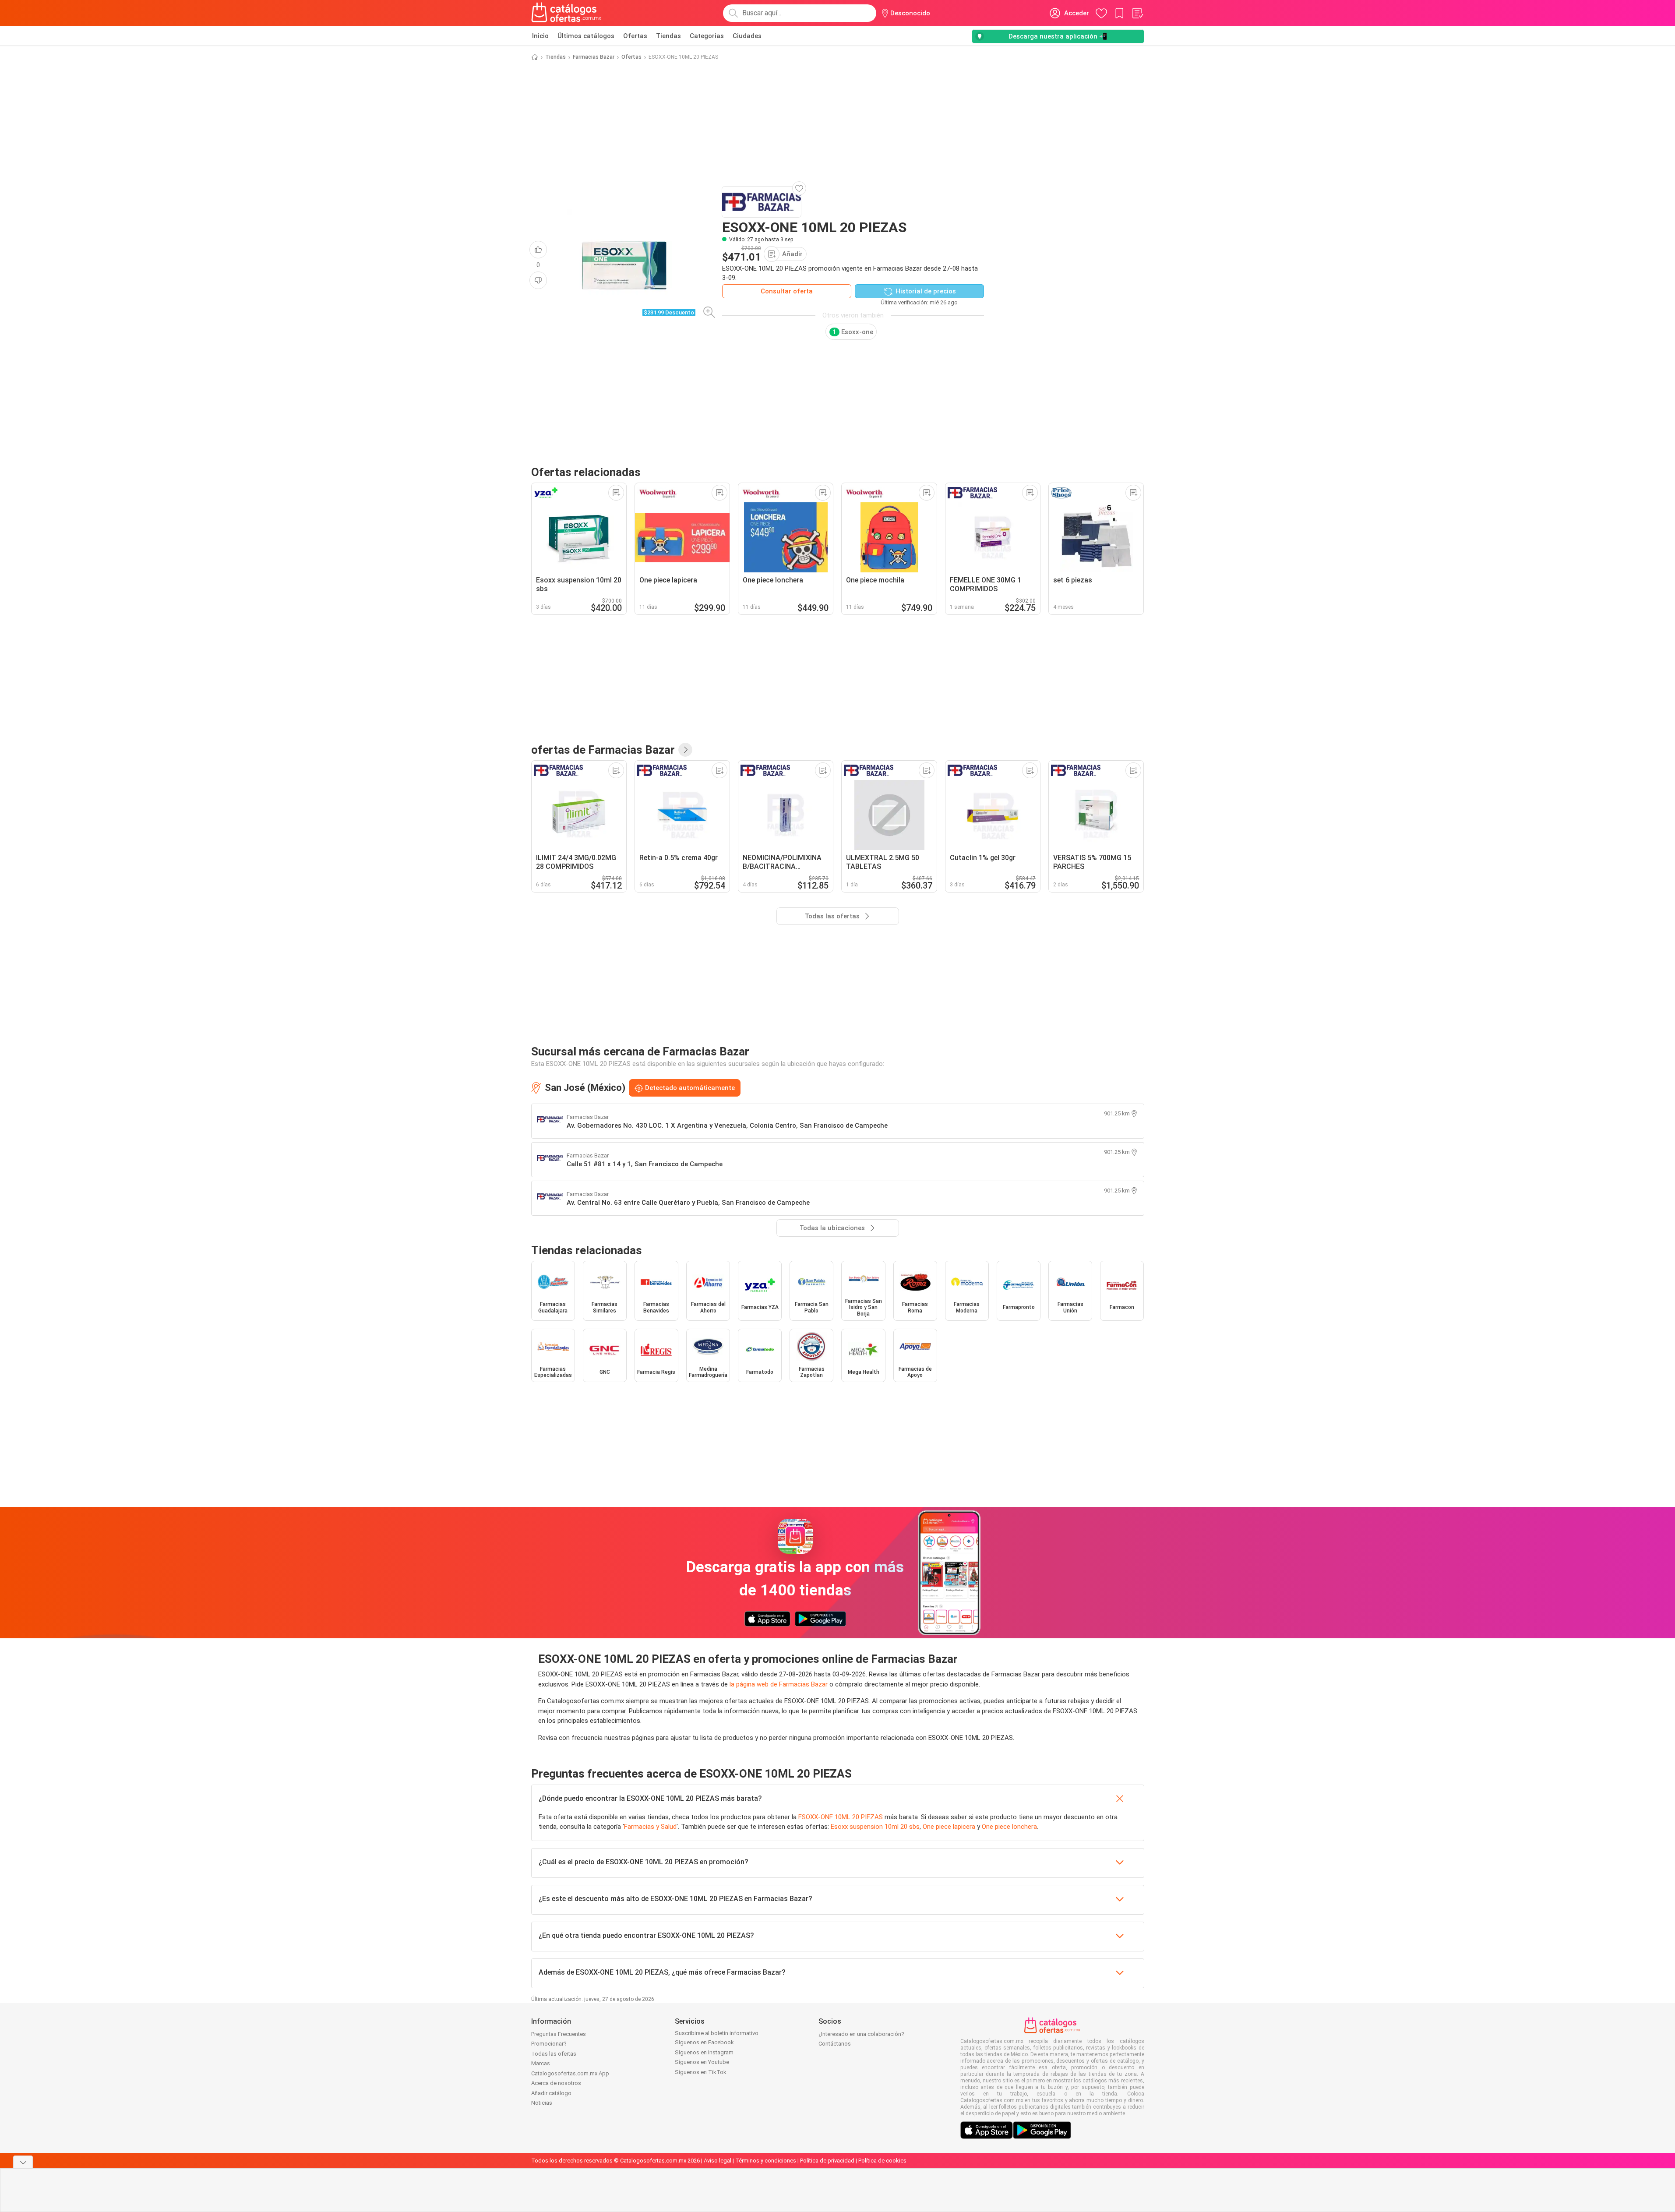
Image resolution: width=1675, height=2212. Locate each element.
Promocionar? (549, 2044)
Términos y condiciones (766, 2161)
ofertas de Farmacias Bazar (603, 750)
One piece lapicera (949, 1827)
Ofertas (635, 36)
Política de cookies (882, 2161)
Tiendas (668, 36)
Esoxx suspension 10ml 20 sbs (875, 1827)
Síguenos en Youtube (702, 2062)
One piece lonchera (1009, 1827)
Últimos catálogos (586, 36)
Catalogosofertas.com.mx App (570, 2073)
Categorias (707, 36)
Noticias (542, 2103)
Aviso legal (718, 2161)
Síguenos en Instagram (704, 2052)
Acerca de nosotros (556, 2083)
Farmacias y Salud (650, 1827)
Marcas (541, 2063)
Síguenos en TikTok (701, 2072)
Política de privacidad (827, 2161)
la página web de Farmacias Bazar (779, 1684)
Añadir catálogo (551, 2093)
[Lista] (1137, 13)
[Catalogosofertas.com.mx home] (566, 13)
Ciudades (747, 36)
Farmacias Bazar (594, 57)
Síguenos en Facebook (704, 2042)
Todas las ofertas (554, 2054)
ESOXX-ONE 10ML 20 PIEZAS (841, 1817)
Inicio (540, 36)
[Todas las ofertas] (685, 750)
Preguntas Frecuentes (559, 2034)
